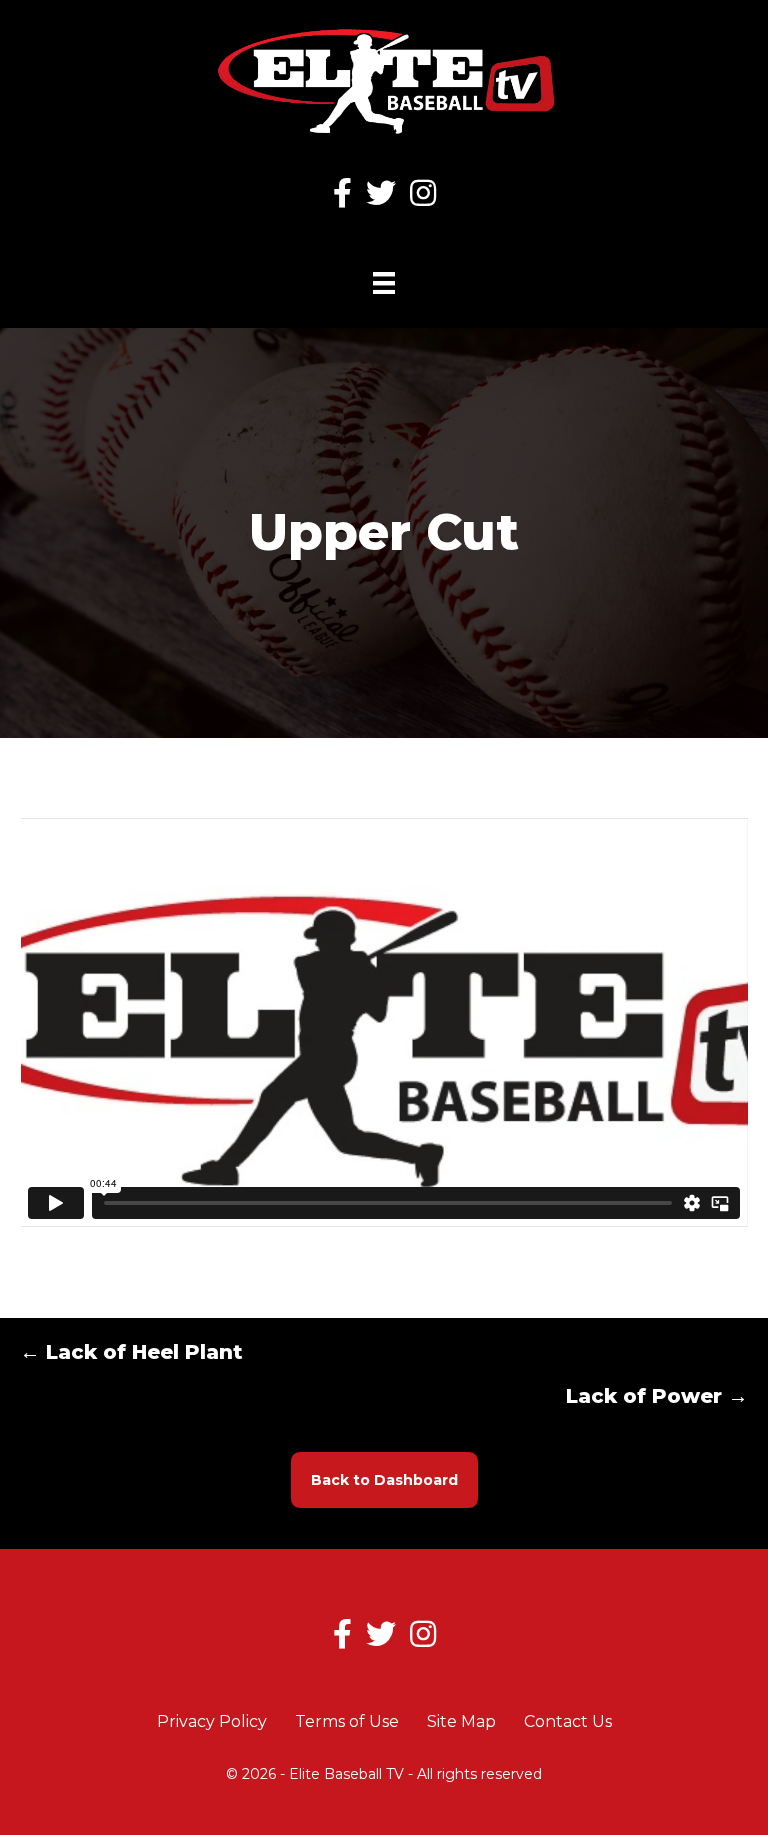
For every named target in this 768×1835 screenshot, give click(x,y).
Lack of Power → (657, 1396)
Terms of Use (347, 1721)
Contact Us (568, 1721)
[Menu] (384, 283)
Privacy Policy (212, 1721)
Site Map (461, 1721)
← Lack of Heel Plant (131, 1352)
